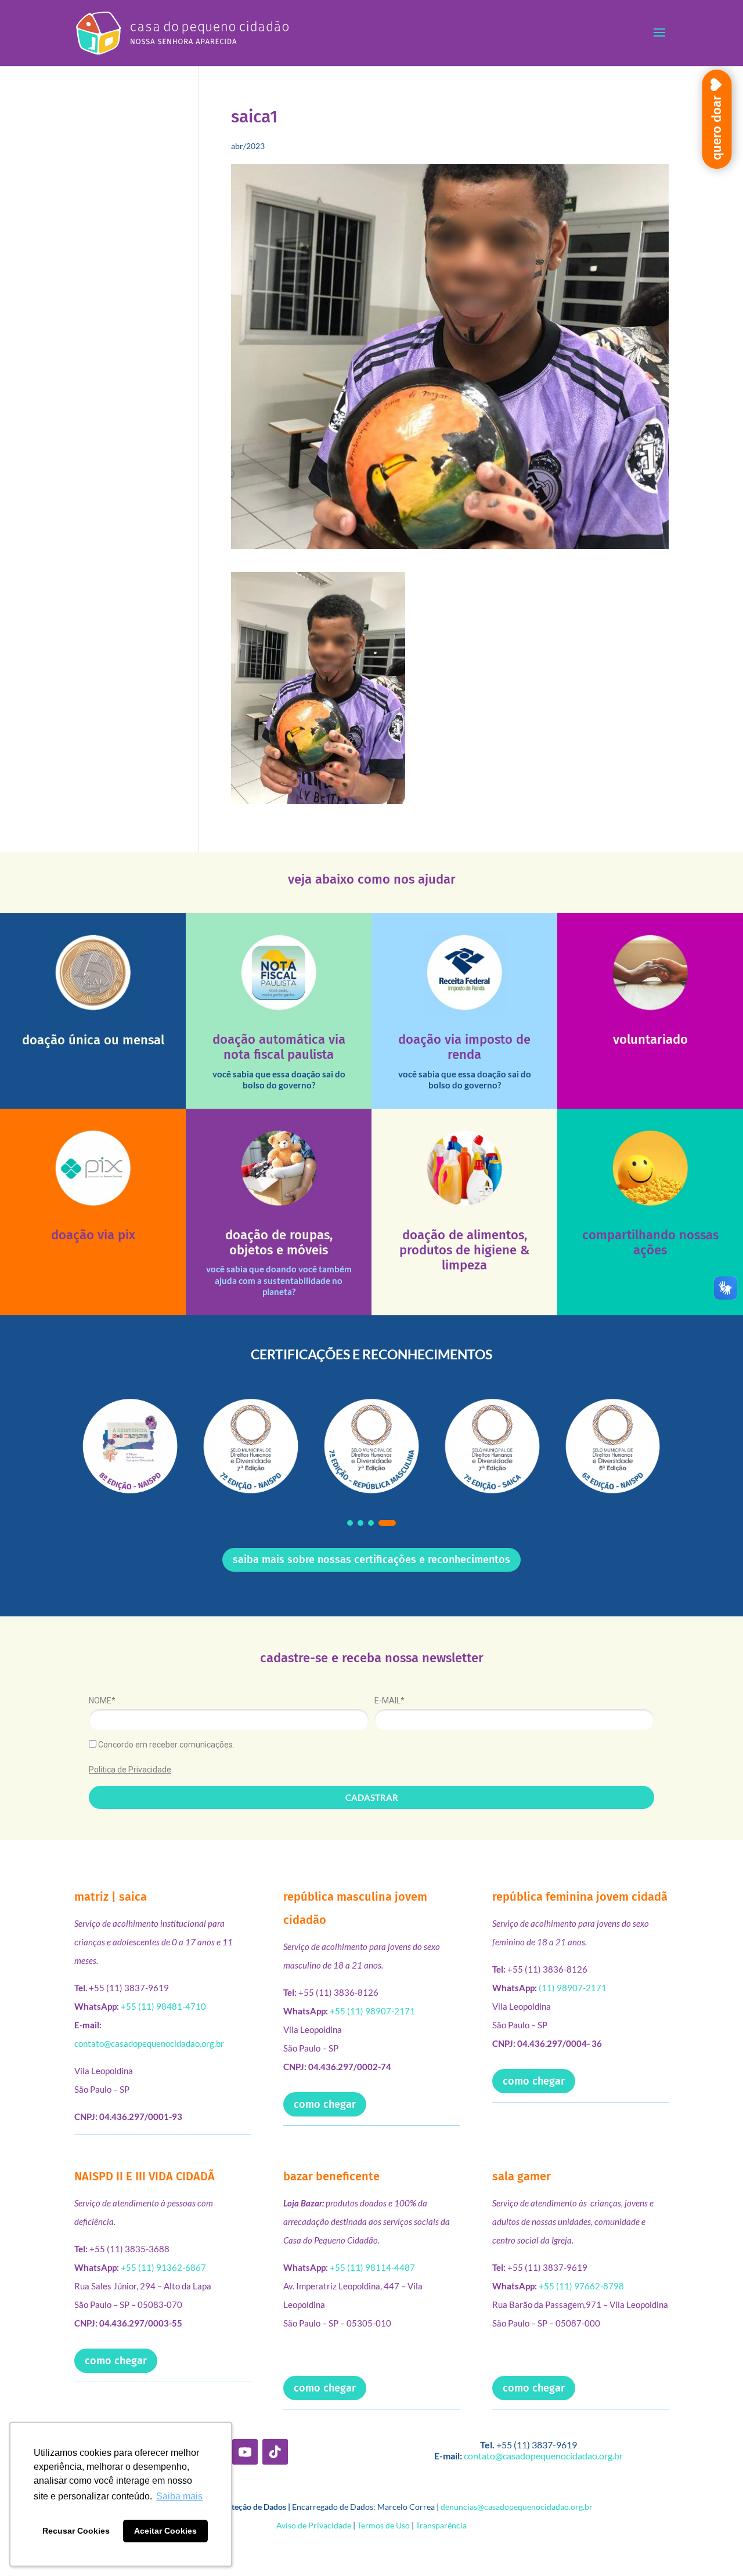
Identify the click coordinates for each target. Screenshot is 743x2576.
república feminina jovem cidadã (580, 1897)
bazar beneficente (331, 2176)
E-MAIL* (389, 1701)
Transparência (441, 2525)
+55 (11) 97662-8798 (581, 2286)
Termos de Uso (383, 2525)
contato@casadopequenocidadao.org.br (149, 2043)
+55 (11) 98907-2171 (372, 2011)
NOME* (102, 1701)
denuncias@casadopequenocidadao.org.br (517, 2507)
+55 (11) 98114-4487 (372, 2267)
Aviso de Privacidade (314, 2525)
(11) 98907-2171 (573, 1988)
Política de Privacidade (130, 1770)
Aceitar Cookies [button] (165, 2531)
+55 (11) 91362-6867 (163, 2267)
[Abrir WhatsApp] (714, 2547)
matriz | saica (111, 1897)
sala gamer (522, 2176)
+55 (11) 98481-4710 (163, 2006)
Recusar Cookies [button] (76, 2531)
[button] (350, 1523)
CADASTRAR (372, 1797)
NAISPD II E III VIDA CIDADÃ (145, 2176)
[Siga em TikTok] (275, 2452)
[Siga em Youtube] (245, 2452)
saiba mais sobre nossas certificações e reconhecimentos (371, 1560)
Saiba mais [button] (179, 2496)
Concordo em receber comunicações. (165, 1745)
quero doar (717, 128)
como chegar (325, 2104)
